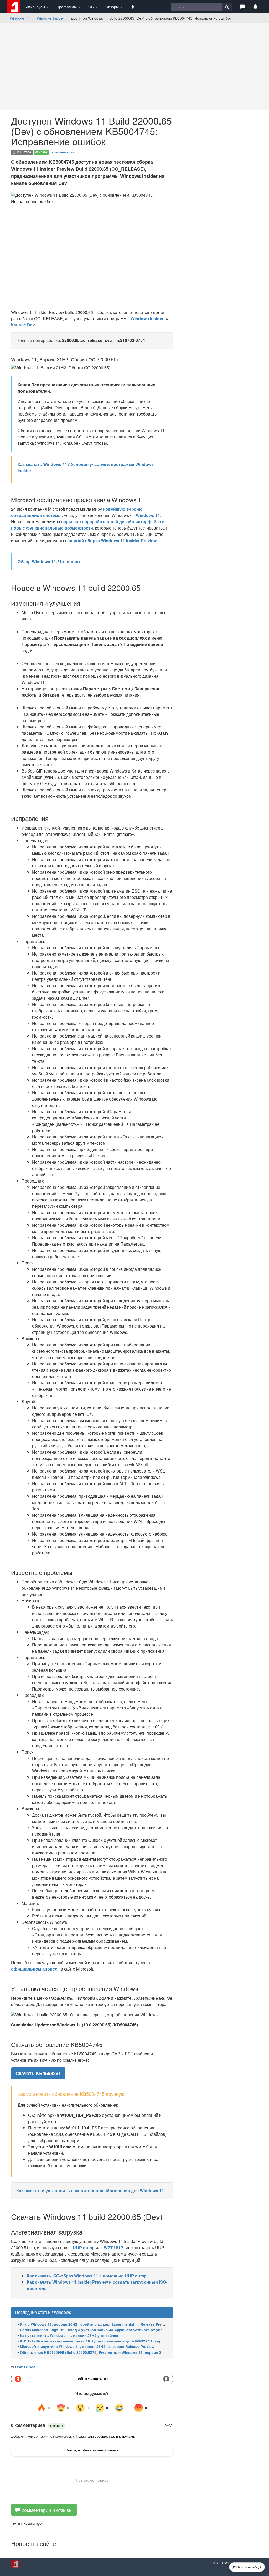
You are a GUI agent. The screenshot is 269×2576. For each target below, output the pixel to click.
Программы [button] (67, 7)
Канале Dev (23, 325)
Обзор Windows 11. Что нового (50, 561)
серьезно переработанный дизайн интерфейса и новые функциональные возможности (88, 525)
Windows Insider (50, 18)
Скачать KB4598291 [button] (38, 2073)
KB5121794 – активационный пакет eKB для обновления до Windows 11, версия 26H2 (99, 2341)
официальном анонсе (34, 1969)
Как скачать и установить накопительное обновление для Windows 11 (90, 2191)
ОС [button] (92, 7)
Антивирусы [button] (35, 7)
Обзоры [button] (113, 7)
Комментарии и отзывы (46, 2510)
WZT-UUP (113, 2248)
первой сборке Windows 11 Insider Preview (113, 540)
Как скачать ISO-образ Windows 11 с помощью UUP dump (87, 2276)
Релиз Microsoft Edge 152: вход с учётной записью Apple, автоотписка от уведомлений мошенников (113, 2330)
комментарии (63, 152)
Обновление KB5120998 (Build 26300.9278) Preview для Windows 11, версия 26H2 (94, 2352)
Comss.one (25, 2367)
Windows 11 (20, 18)
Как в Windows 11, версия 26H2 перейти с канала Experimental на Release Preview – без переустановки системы (123, 2324)
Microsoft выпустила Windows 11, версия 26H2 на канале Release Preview (87, 2347)
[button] (133, 7)
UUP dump (84, 2248)
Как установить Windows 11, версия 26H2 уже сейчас (69, 2336)
